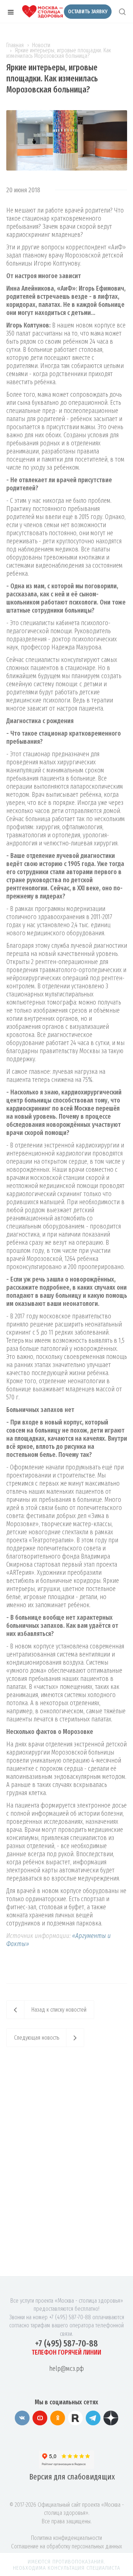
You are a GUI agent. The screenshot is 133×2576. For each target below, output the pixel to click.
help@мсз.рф (66, 2369)
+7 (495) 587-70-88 (66, 2344)
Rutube (75, 2418)
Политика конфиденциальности (66, 2538)
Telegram (93, 2418)
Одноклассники (58, 2418)
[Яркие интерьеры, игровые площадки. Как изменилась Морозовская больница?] (67, 114)
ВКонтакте (22, 2418)
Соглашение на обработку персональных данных (66, 2546)
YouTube (40, 2418)
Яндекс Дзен (111, 2418)
